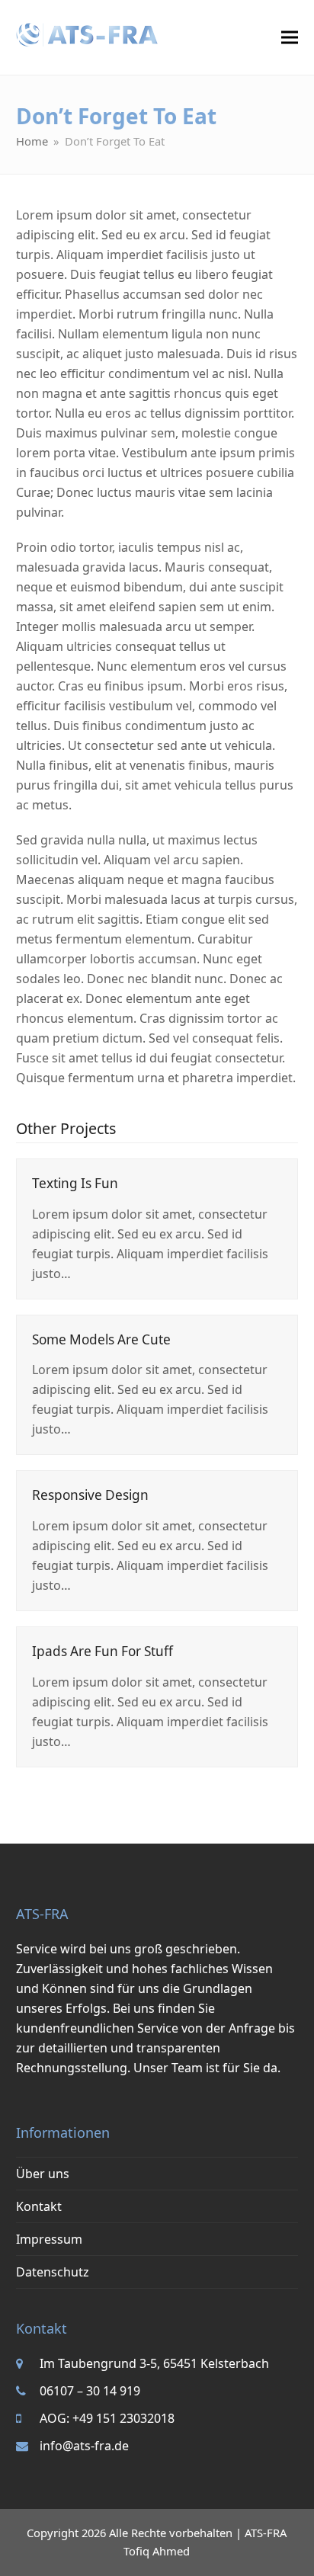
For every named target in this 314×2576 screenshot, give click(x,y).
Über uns (43, 2174)
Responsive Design (90, 1495)
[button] (290, 38)
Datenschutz (53, 2272)
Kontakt (39, 2206)
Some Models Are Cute (101, 1339)
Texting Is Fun (75, 1183)
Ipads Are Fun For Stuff (103, 1651)
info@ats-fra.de (84, 2446)
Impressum (49, 2239)
